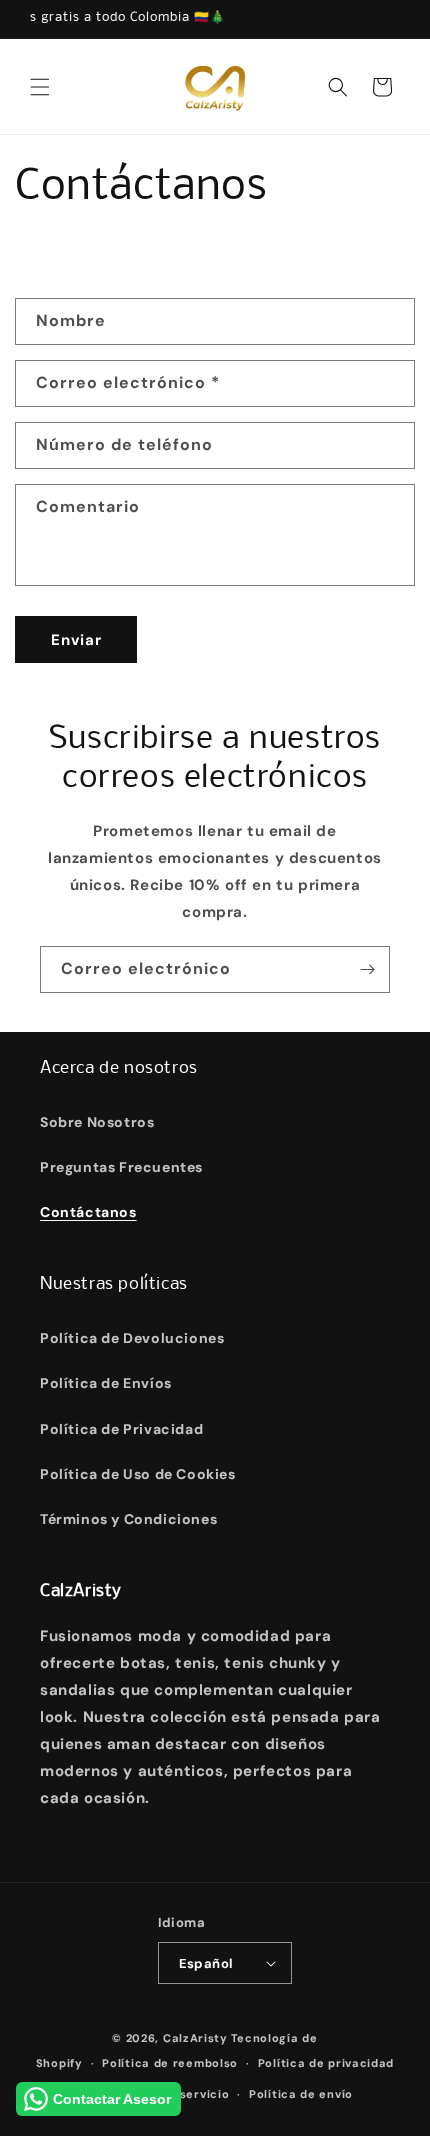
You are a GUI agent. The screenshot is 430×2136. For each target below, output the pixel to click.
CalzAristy (195, 2038)
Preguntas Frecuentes (121, 1167)
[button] (40, 87)
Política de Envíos (106, 1383)
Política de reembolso (170, 2063)
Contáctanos (88, 1212)
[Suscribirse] (367, 969)
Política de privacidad (326, 2063)
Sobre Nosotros (97, 1122)
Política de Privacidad (121, 1429)
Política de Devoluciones (132, 1338)
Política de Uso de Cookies (138, 1474)
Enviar (76, 640)
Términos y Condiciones (128, 1519)
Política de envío (301, 2094)
